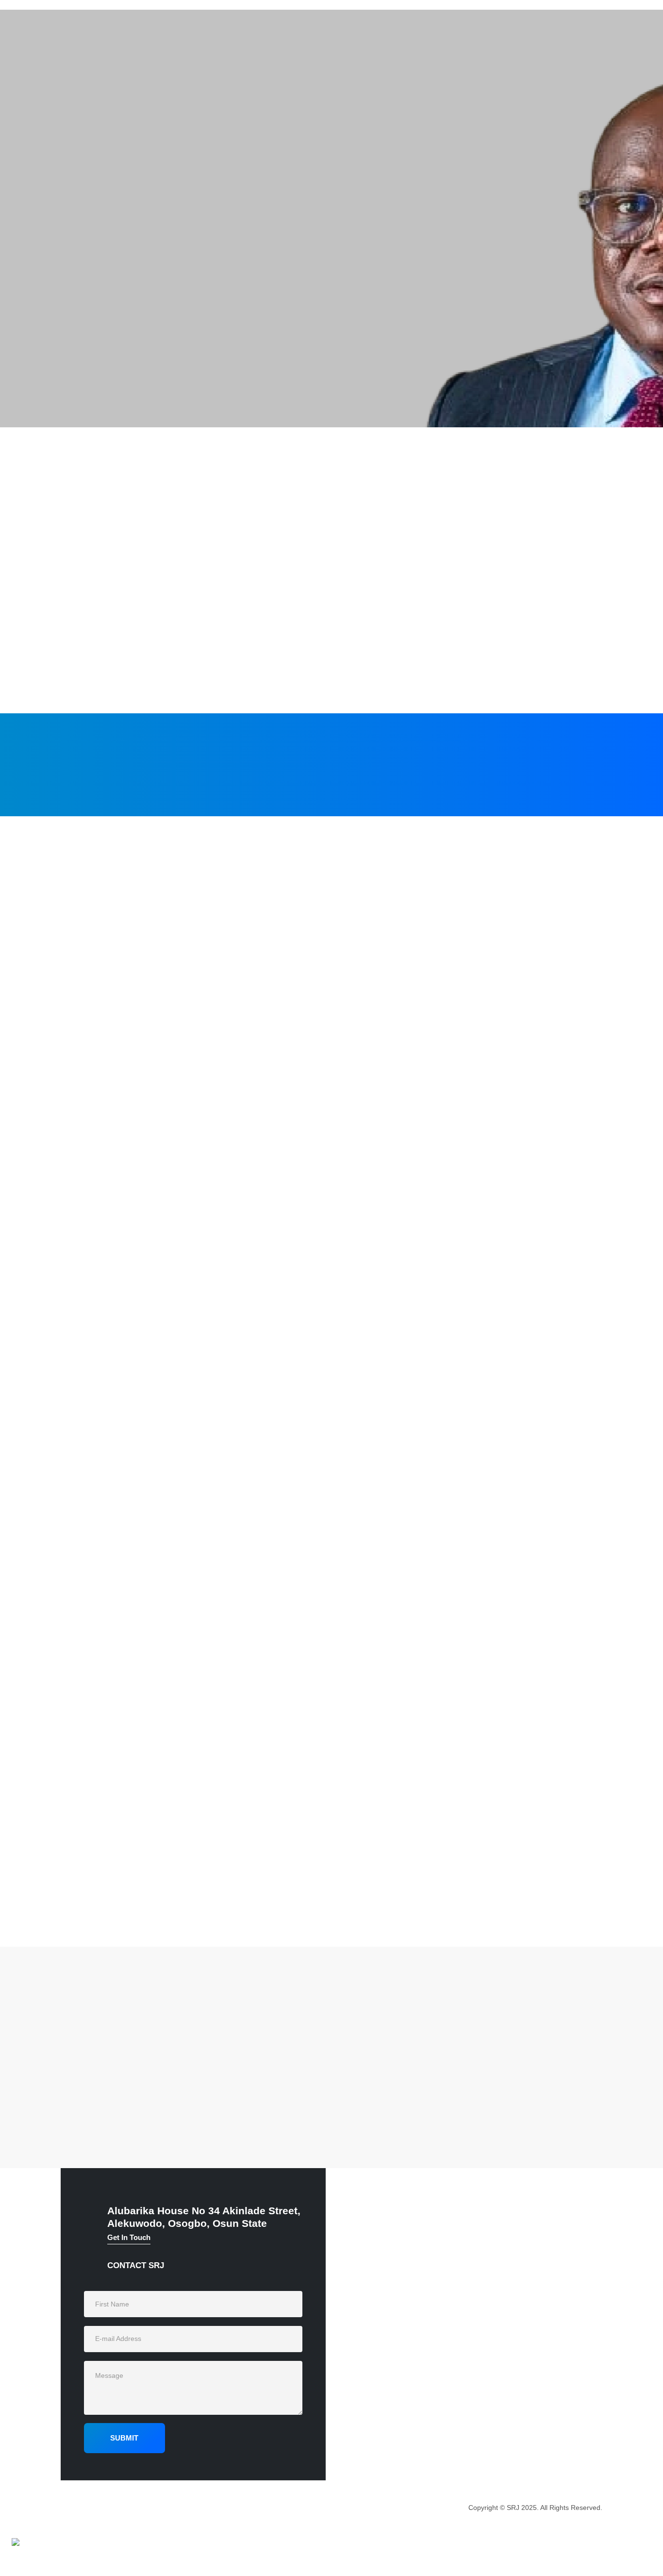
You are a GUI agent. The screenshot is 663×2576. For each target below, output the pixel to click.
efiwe (158, 2054)
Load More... (331, 1909)
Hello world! (101, 2072)
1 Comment (192, 2054)
